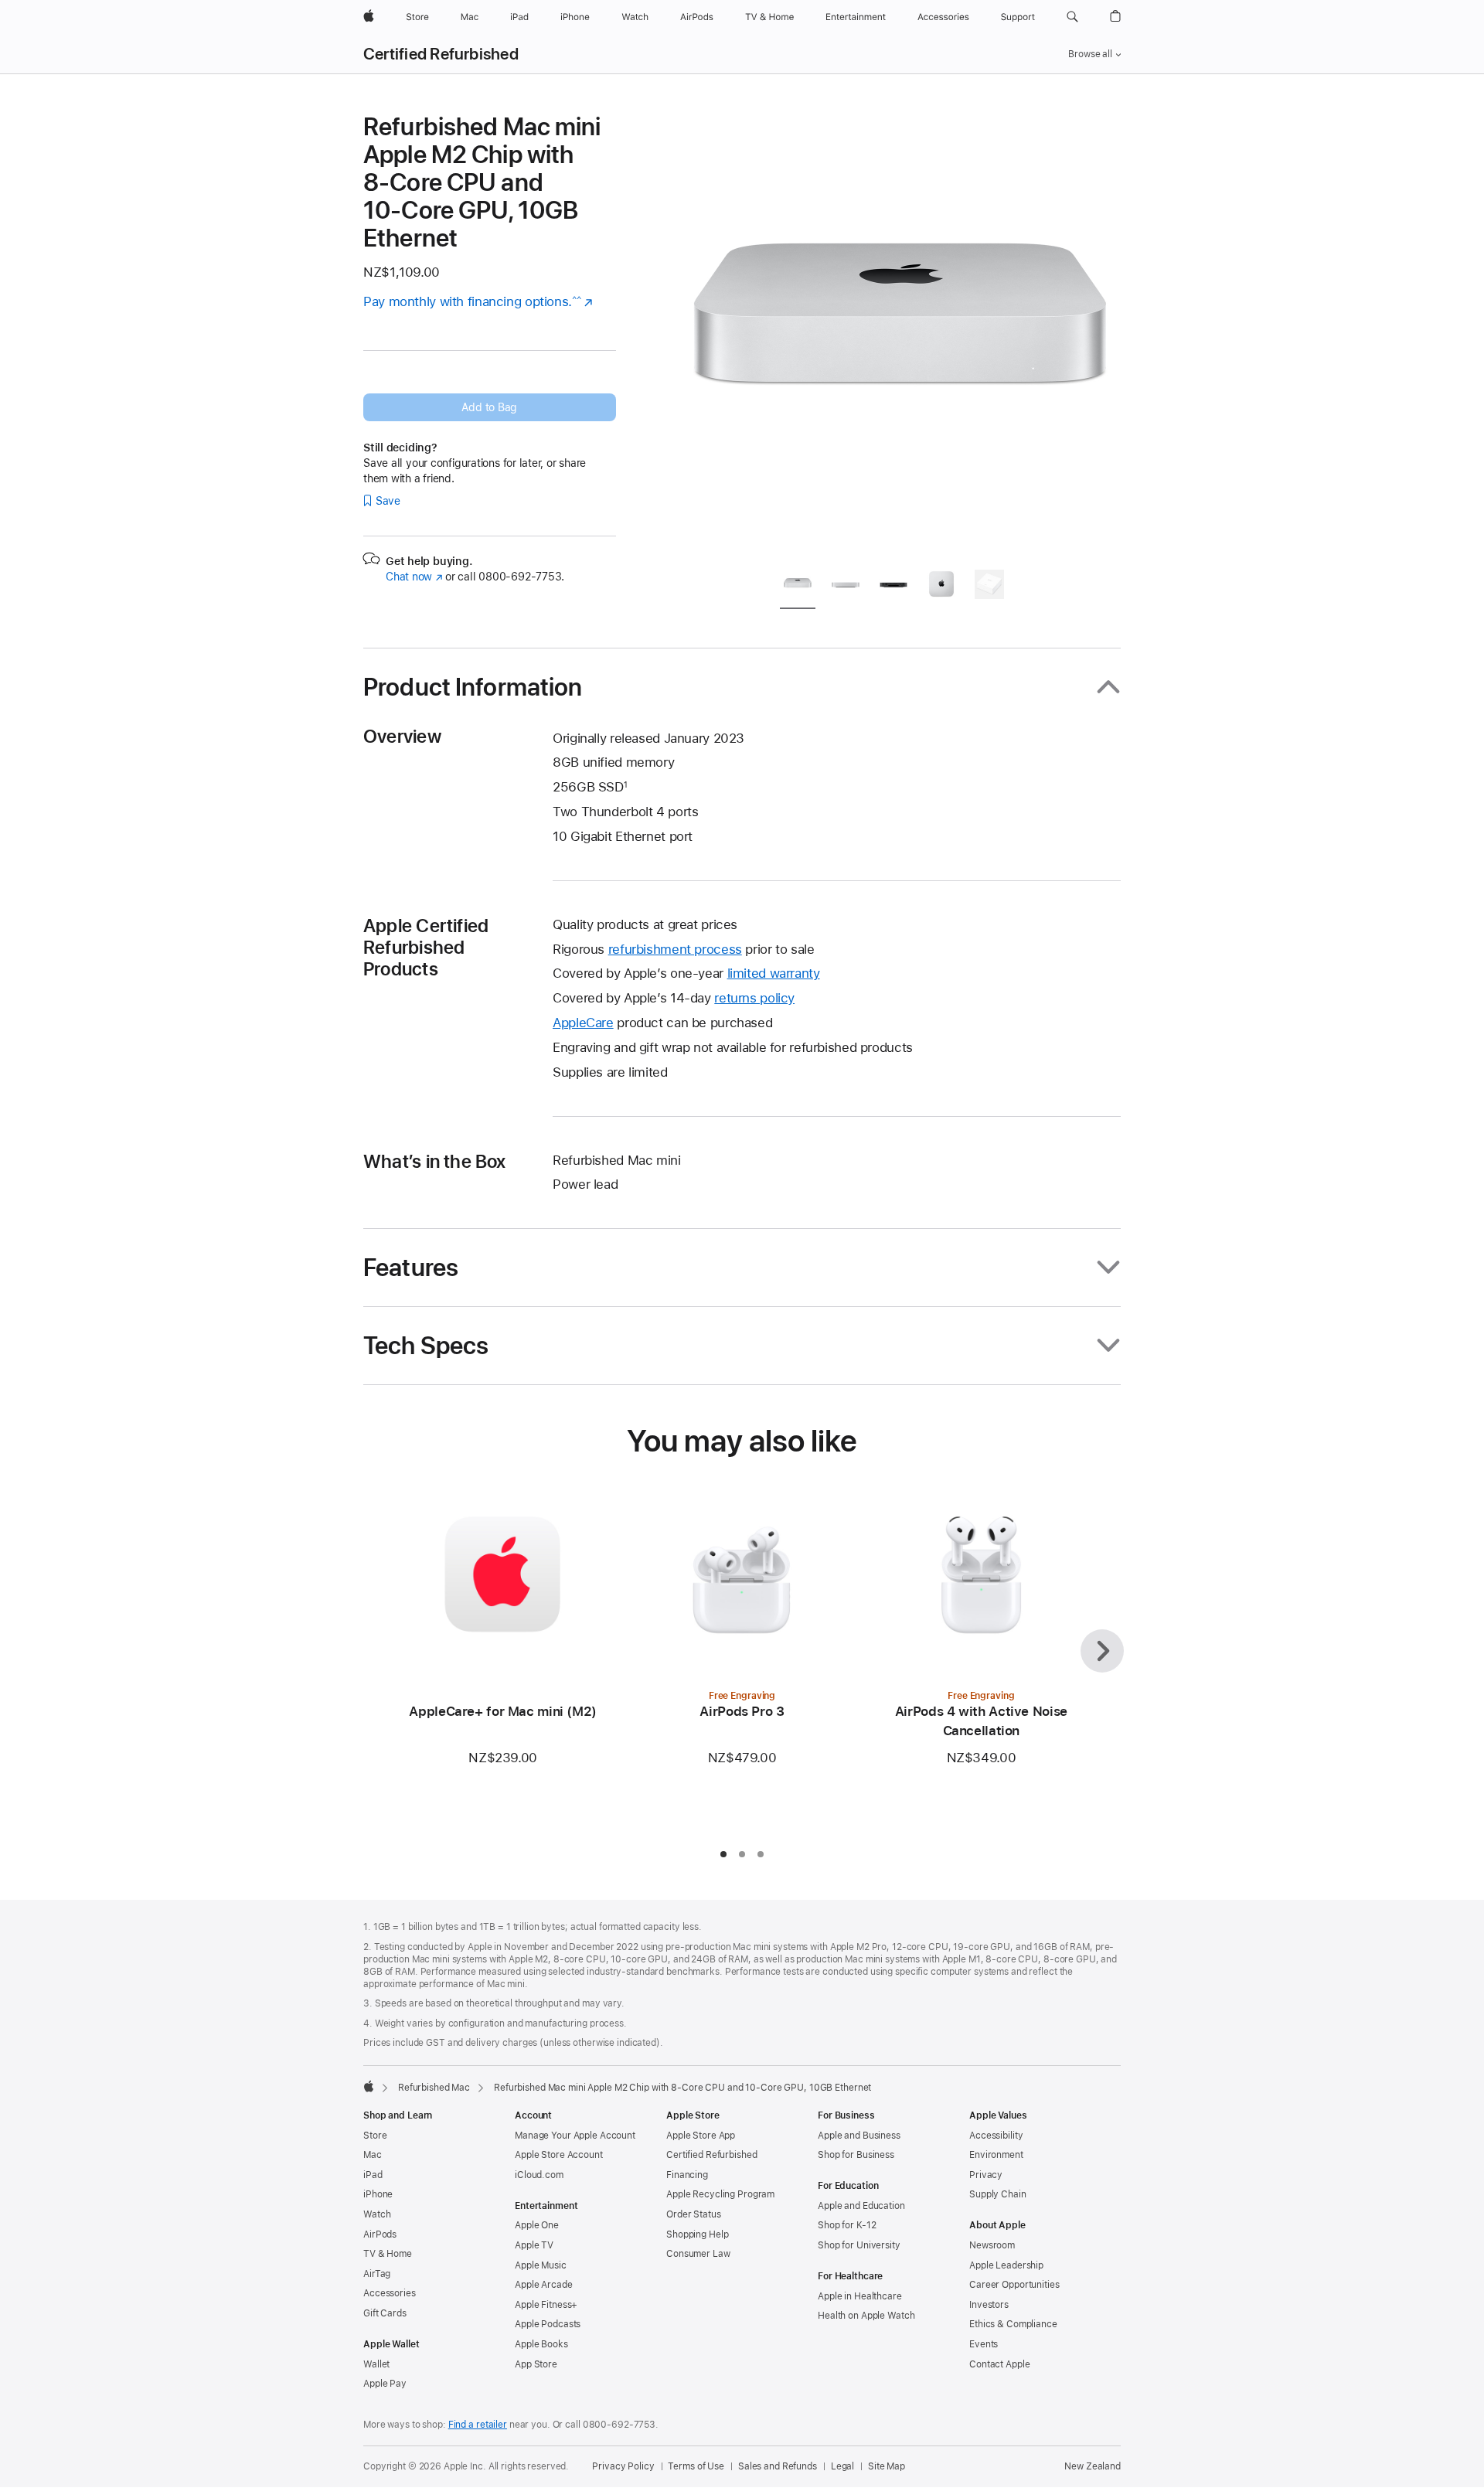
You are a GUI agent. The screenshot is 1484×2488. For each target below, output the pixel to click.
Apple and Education (861, 2206)
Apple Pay (385, 2384)
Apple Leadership (1006, 2265)
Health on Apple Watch (866, 2316)
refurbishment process (675, 949)
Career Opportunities (1014, 2285)
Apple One (537, 2225)
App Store (536, 2364)
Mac (373, 2155)
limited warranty (774, 973)
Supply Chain (998, 2194)
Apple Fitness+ (546, 2305)
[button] (1072, 17)
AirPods (380, 2234)
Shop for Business (856, 2155)
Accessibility (996, 2136)
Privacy (986, 2175)
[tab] (798, 587)
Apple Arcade (544, 2285)
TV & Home (388, 2254)
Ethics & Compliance (1013, 2324)
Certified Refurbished (441, 54)
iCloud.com (539, 2175)
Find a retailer (478, 2425)
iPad (373, 2175)
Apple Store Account (559, 2155)
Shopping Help (697, 2234)
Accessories (390, 2293)
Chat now (414, 577)
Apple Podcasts (548, 2324)
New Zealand (1093, 2466)
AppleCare (583, 1023)
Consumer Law (698, 2254)
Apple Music (541, 2265)
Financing (687, 2175)
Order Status (694, 2214)
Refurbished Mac (434, 2088)
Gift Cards (385, 2313)
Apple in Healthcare (860, 2296)
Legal (842, 2466)
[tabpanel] (900, 334)
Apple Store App (701, 2136)
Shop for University (859, 2245)
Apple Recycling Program (720, 2194)
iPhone (378, 2194)
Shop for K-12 (847, 2225)
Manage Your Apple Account (575, 2136)
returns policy (754, 998)
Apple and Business (859, 2136)
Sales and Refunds (778, 2466)
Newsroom (992, 2245)
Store (375, 2136)
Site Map (887, 2466)
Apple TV (534, 2245)
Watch (377, 2214)
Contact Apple (999, 2364)
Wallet (376, 2364)
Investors (989, 2305)
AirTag (377, 2274)
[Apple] (369, 2086)
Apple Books (541, 2344)
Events (984, 2344)
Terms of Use (696, 2466)
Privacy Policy (623, 2466)
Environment (996, 2155)
